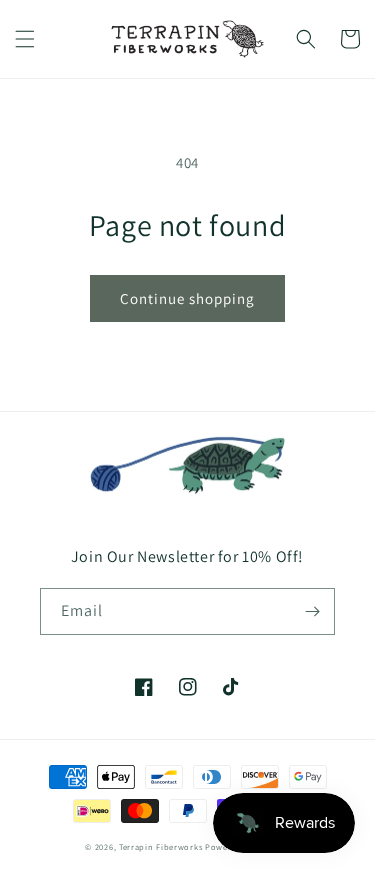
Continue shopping (187, 298)
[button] (25, 39)
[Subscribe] (312, 611)
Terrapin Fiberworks (160, 846)
